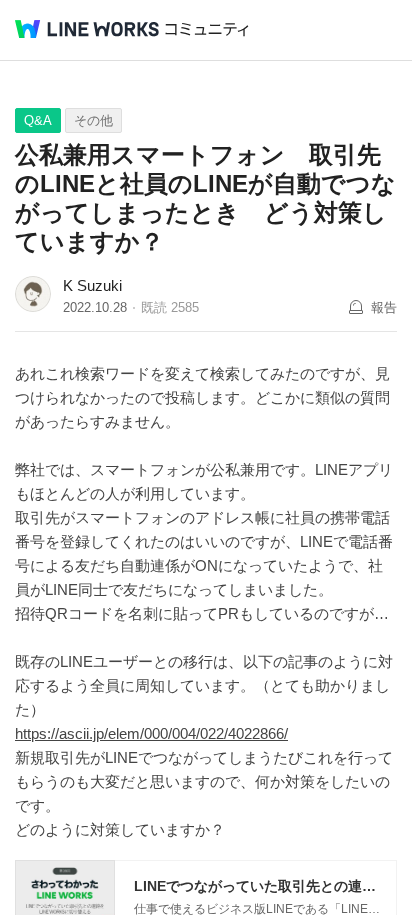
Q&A (38, 120)
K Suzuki (92, 285)
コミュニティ (207, 29)
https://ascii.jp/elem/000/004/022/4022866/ (151, 733)
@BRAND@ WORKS (87, 29)
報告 (384, 307)
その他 (93, 120)
